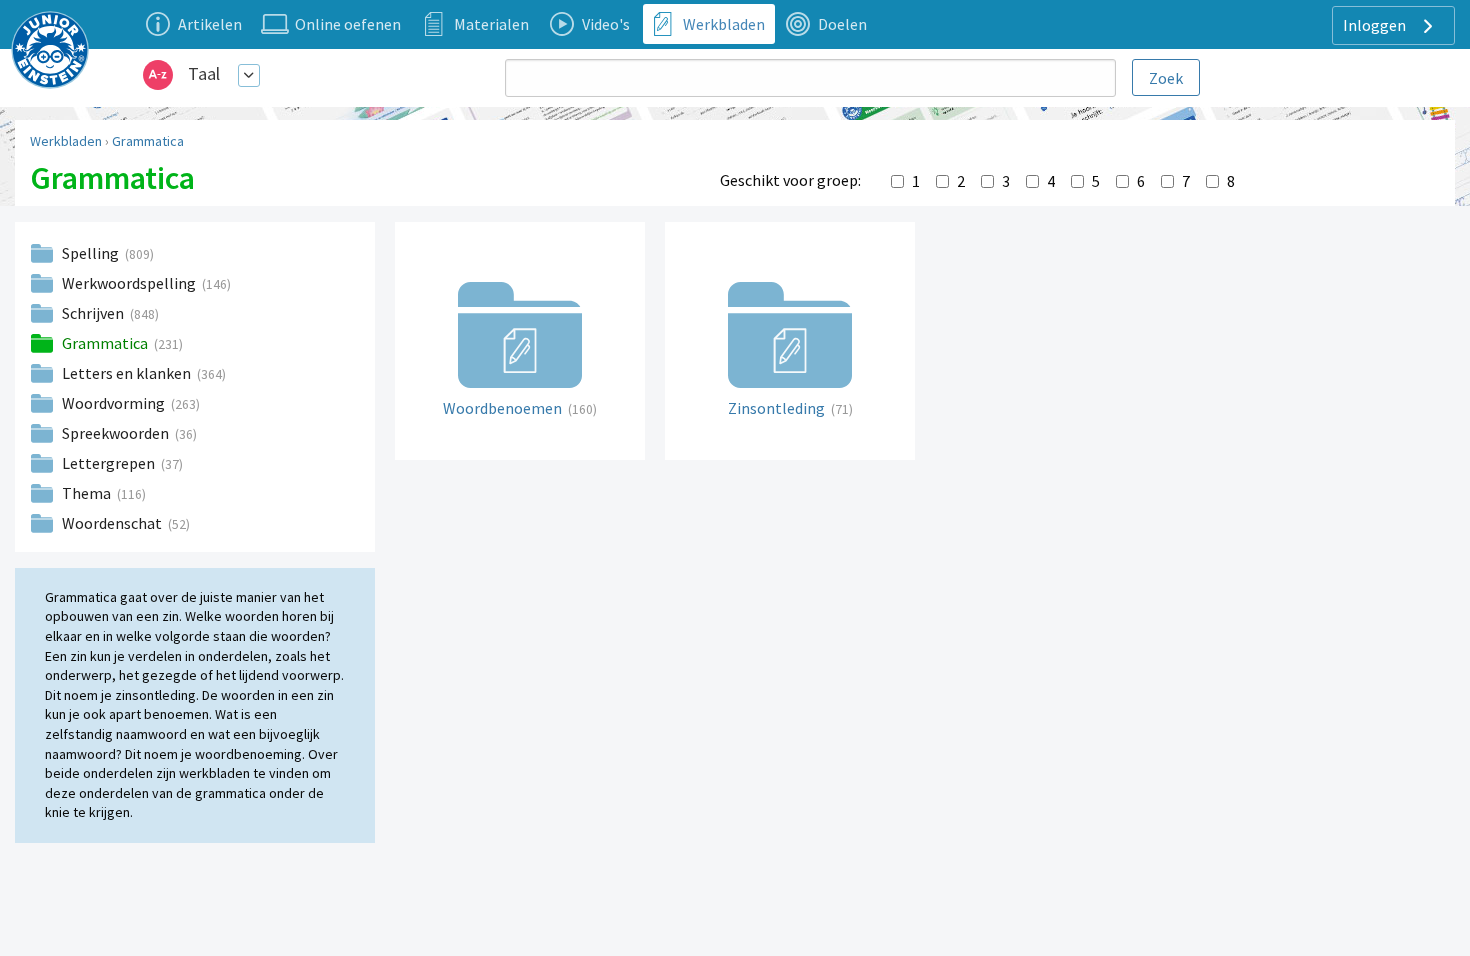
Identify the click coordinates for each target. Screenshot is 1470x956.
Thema (88, 493)
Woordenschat (113, 523)
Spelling (92, 253)
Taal (204, 73)
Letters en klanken (128, 373)
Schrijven (94, 313)
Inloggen (1376, 25)
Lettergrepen (110, 463)
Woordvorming (115, 403)
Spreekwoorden (117, 433)
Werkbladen (66, 141)
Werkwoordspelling (130, 283)
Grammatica (148, 141)
